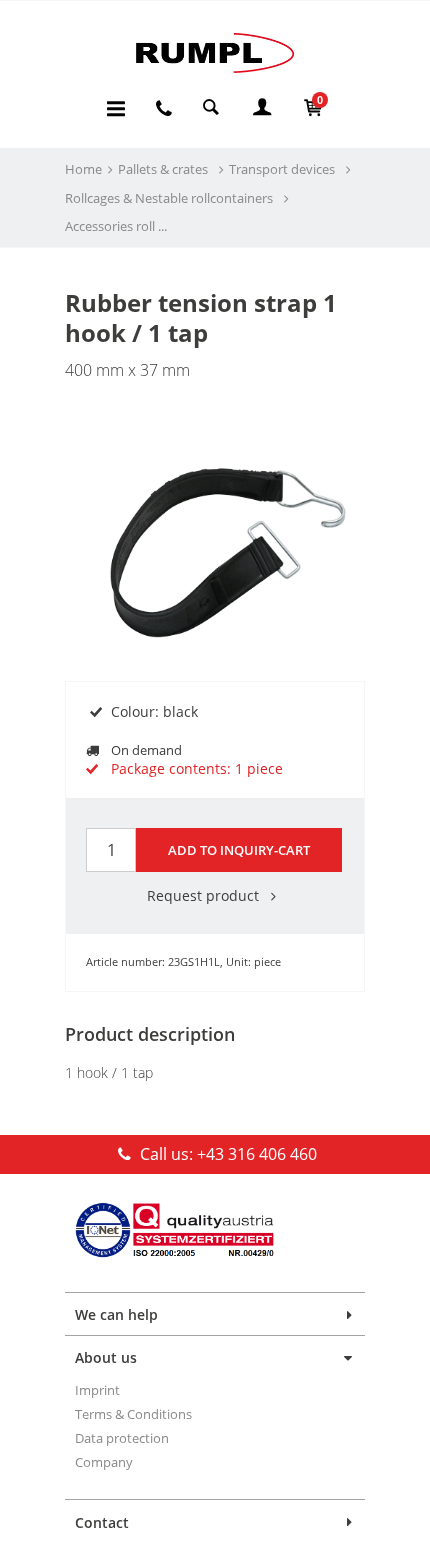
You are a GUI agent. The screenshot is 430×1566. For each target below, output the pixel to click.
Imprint (97, 1390)
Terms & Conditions (133, 1414)
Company (104, 1462)
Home (83, 169)
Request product (205, 895)
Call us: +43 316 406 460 (226, 1154)
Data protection (122, 1438)
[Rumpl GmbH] (215, 52)
